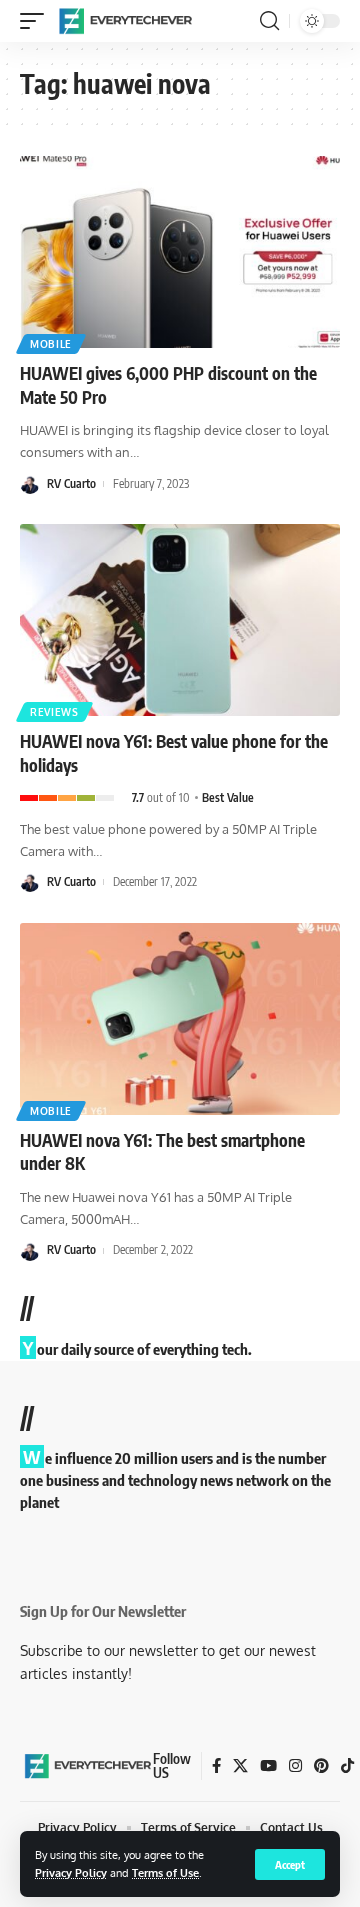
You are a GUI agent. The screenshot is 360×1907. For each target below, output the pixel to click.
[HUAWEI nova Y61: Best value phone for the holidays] (180, 620)
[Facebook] (216, 1766)
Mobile (51, 344)
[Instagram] (295, 1766)
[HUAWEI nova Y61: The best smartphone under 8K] (180, 1019)
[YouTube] (268, 1766)
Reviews (54, 712)
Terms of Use (165, 1872)
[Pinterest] (321, 1766)
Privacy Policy (71, 1872)
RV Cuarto (71, 483)
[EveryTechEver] (124, 21)
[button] (290, 1864)
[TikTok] (347, 1766)
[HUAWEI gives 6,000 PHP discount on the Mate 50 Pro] (180, 252)
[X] (240, 1766)
